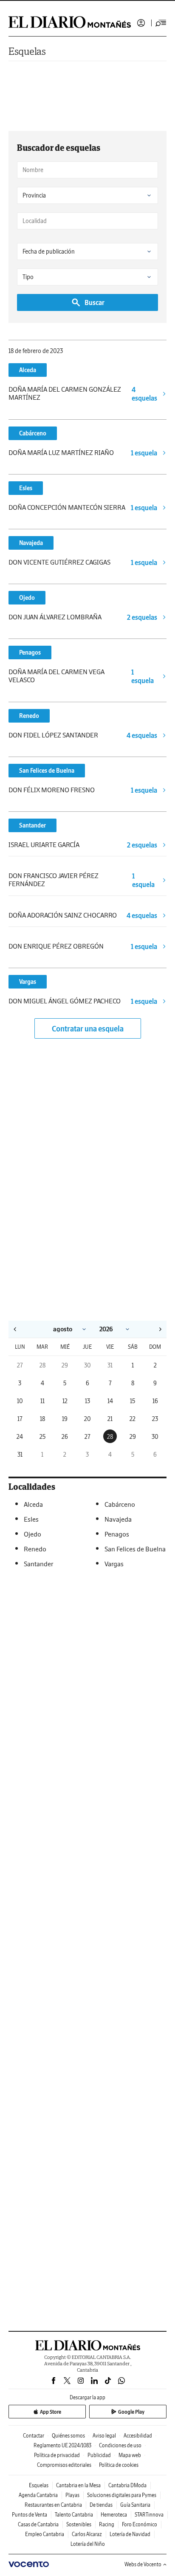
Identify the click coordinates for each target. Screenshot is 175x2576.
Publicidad (99, 2455)
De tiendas (101, 2505)
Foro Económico (140, 2524)
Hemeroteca (114, 2515)
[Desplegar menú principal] (161, 23)
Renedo (29, 716)
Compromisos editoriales (64, 2465)
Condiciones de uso (120, 2445)
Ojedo (27, 598)
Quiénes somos (68, 2436)
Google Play (131, 2412)
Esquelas (27, 51)
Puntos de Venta (30, 2515)
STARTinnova (149, 2515)
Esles (26, 488)
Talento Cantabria (74, 2515)
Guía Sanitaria (135, 2505)
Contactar (34, 2436)
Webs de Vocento (143, 2564)
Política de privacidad (57, 2455)
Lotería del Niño (88, 2544)
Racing (107, 2524)
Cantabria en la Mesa (78, 2485)
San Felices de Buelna (47, 771)
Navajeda (31, 543)
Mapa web (130, 2455)
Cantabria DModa (127, 2485)
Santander (32, 825)
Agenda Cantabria (38, 2495)
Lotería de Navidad (130, 2534)
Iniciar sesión (141, 23)
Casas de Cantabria (38, 2524)
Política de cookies (119, 2465)
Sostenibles (79, 2524)
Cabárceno (33, 433)
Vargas (28, 982)
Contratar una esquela (88, 1029)
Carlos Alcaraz (87, 2534)
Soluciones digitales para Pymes (122, 2495)
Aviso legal (104, 2436)
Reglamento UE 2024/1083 (62, 2445)
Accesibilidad (138, 2436)
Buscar (95, 302)
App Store (51, 2412)
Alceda (28, 370)
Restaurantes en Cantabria (53, 2505)
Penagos (30, 652)
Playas (72, 2495)
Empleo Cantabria (45, 2534)
